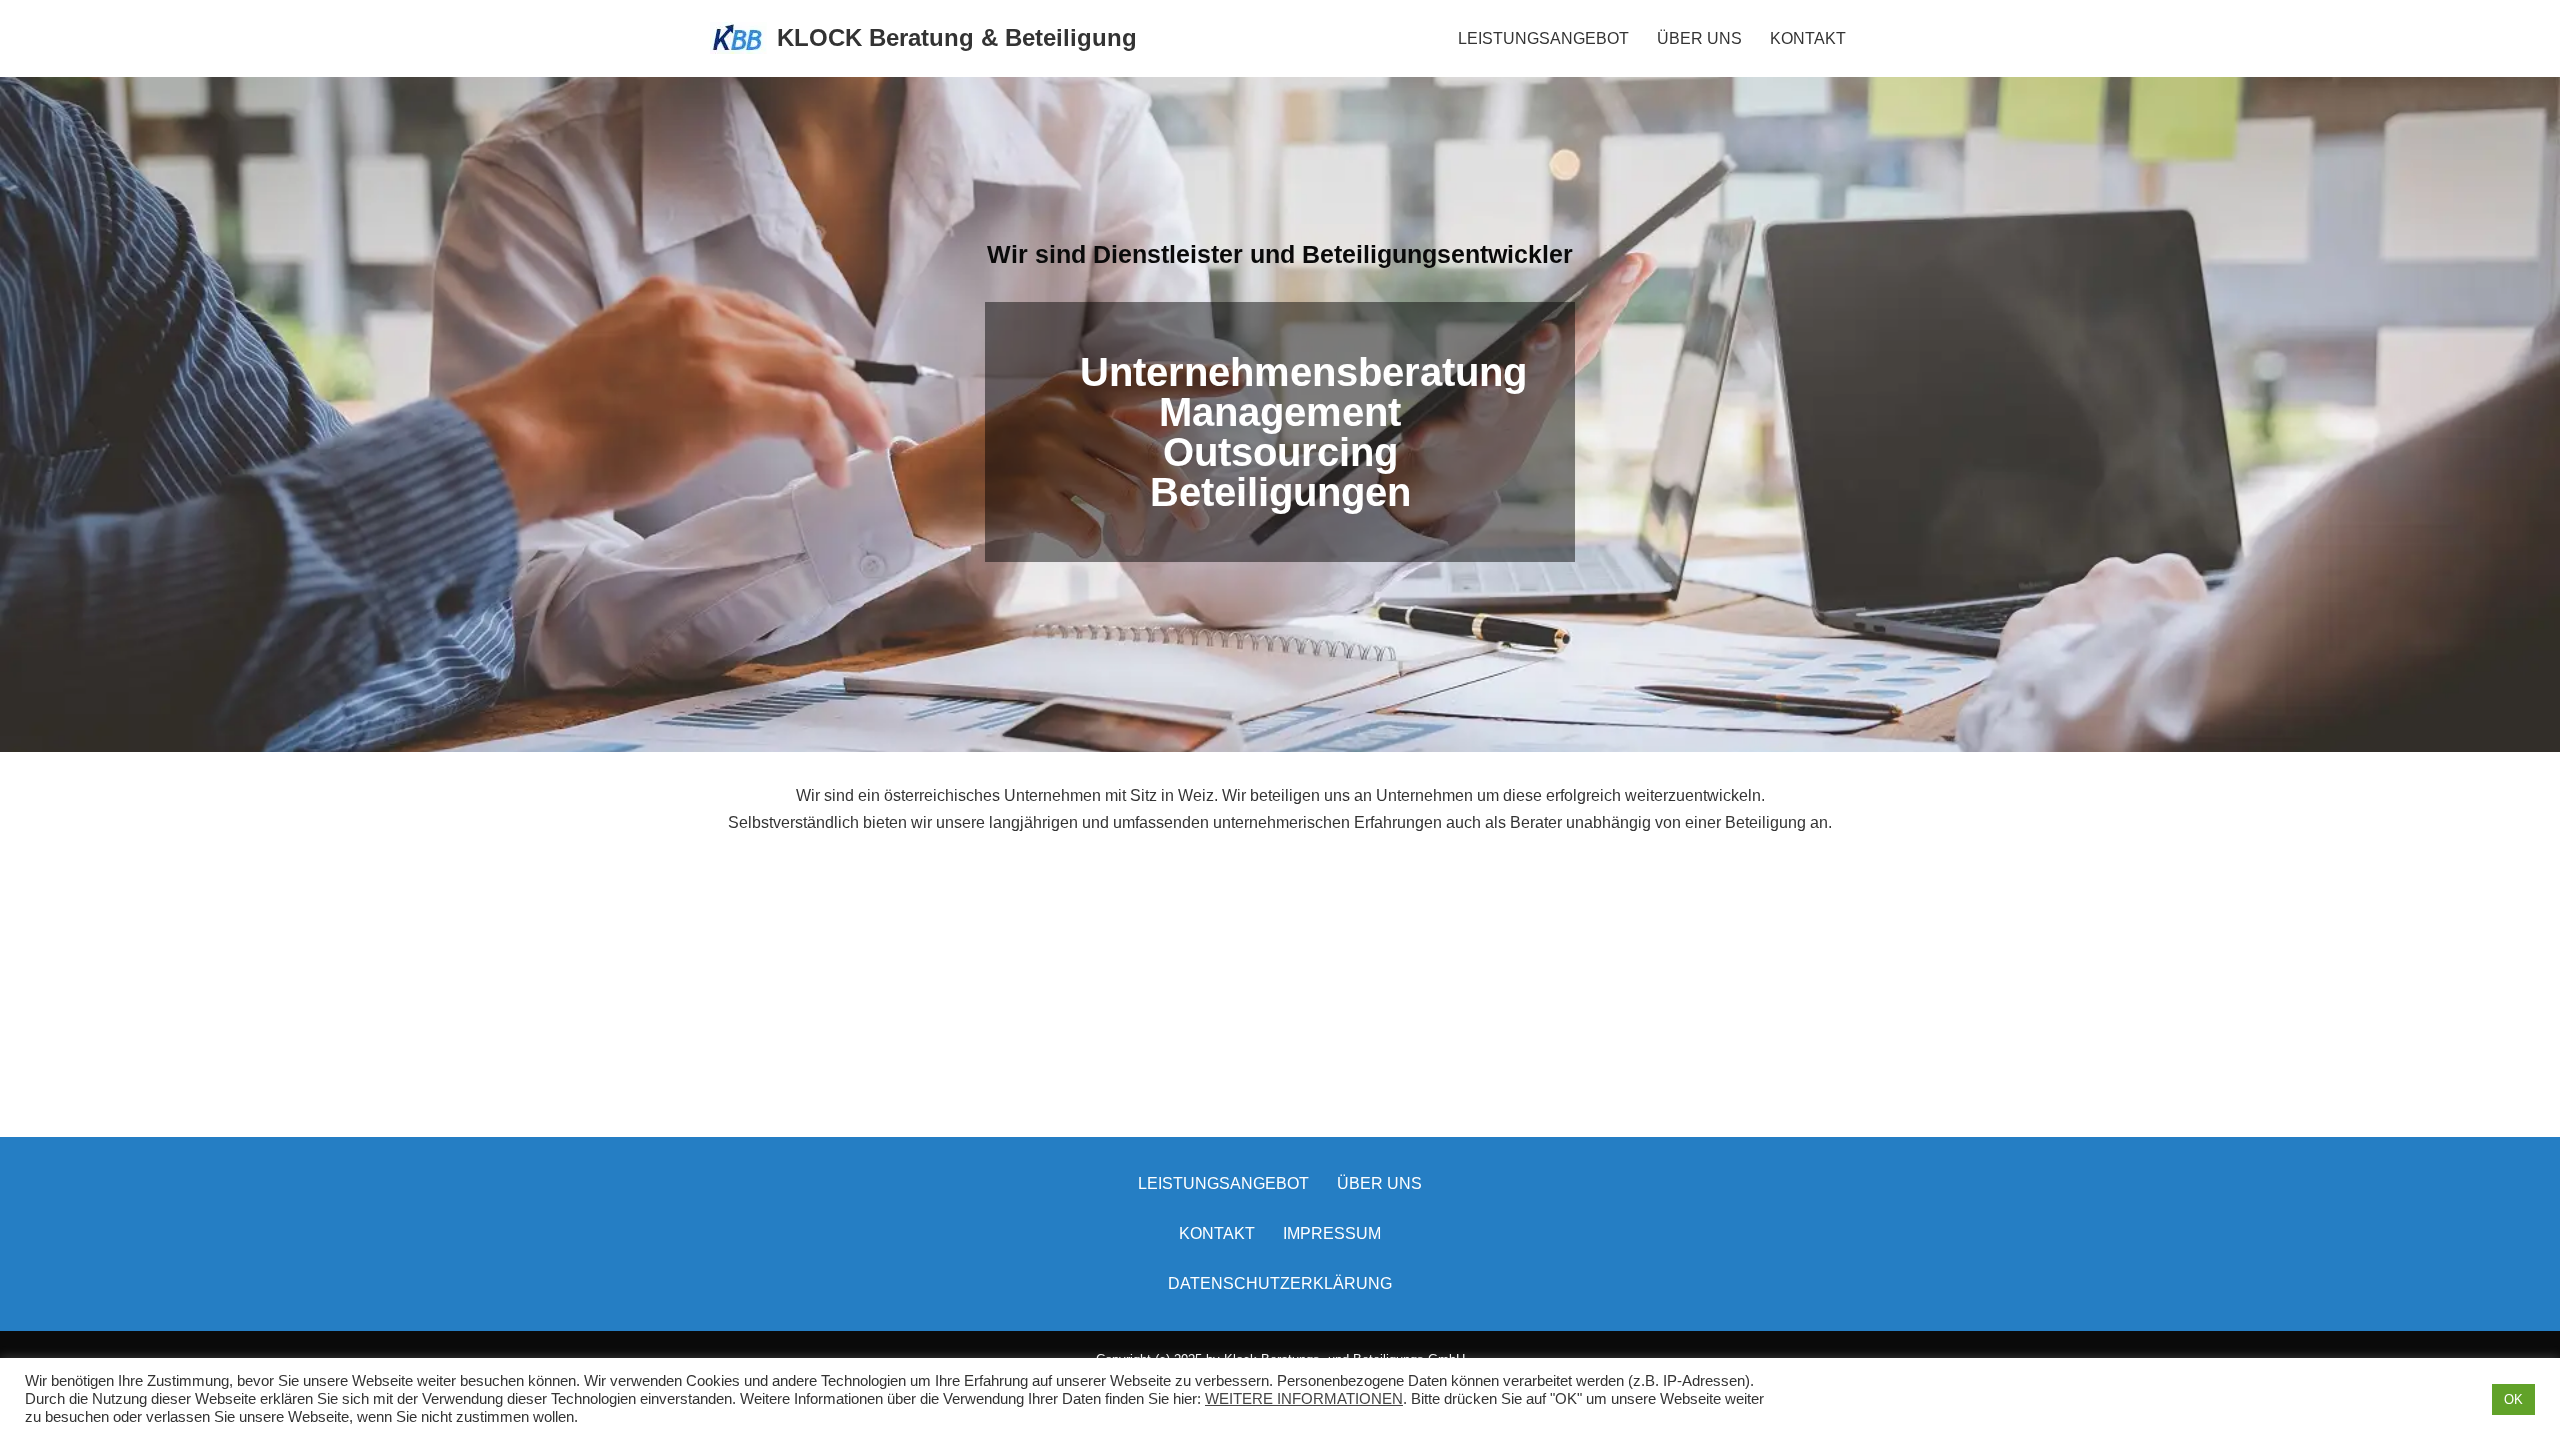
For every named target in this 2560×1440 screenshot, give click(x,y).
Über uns (1379, 1183)
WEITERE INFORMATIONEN (1304, 1399)
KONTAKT (1808, 38)
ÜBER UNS (1699, 38)
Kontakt (1217, 1233)
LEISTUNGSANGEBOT (1543, 38)
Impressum (1332, 1233)
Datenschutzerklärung (1280, 1283)
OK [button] (2513, 1399)
